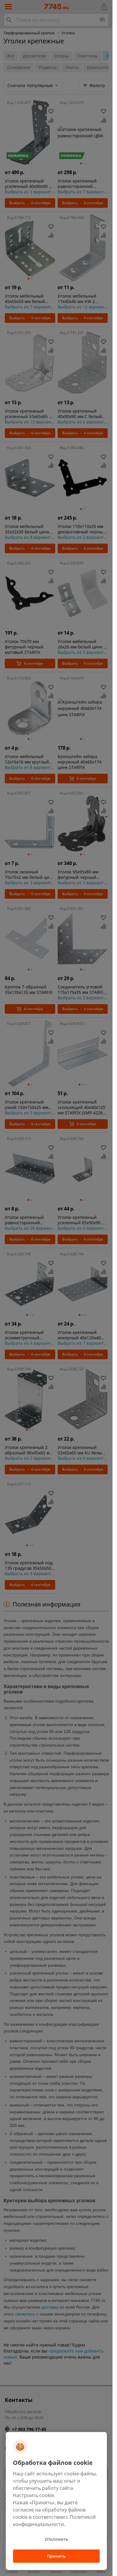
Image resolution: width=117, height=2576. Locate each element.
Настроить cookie (33, 2495)
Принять (56, 2556)
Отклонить (56, 2539)
